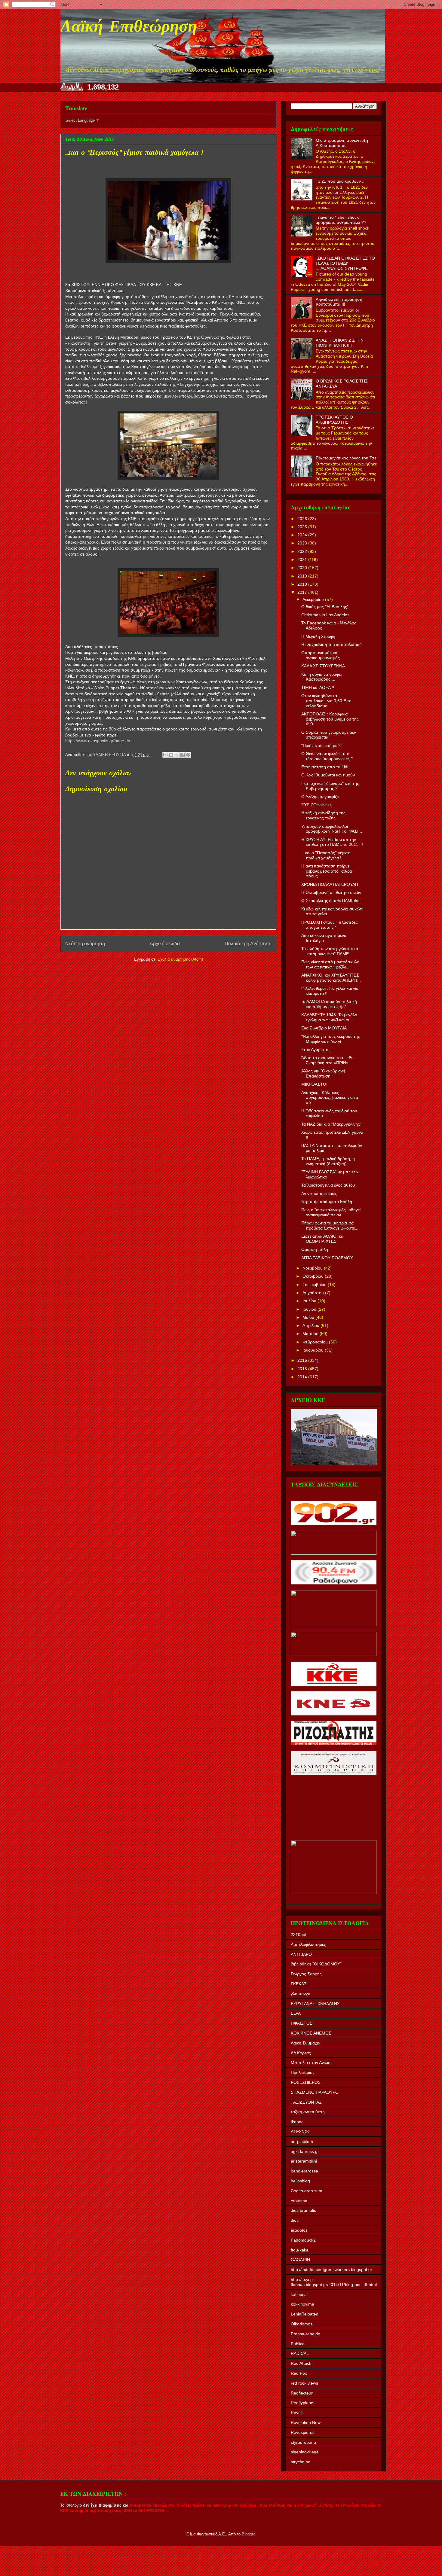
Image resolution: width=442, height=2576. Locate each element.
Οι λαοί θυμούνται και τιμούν (328, 775)
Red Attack (301, 2363)
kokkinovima (302, 2304)
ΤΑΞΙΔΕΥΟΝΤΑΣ (306, 2102)
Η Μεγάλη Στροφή (318, 636)
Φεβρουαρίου (316, 1342)
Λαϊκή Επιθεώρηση (129, 28)
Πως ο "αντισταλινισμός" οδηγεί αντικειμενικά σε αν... (331, 1212)
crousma (299, 2201)
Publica (298, 2344)
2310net (299, 1934)
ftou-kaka (300, 2250)
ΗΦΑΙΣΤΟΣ (302, 2023)
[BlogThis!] (171, 755)
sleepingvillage (305, 2452)
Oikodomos (302, 2324)
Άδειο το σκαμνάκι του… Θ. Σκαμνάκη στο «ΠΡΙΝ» (327, 1060)
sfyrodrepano (303, 2442)
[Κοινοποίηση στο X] (177, 755)
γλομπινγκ (300, 1994)
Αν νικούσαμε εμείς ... (321, 1193)
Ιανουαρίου (314, 1350)
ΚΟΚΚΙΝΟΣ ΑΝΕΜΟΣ (311, 2033)
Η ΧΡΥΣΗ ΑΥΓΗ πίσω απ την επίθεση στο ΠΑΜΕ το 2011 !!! (332, 842)
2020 (303, 568)
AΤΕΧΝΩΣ (301, 2132)
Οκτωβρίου (314, 1276)
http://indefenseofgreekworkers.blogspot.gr (331, 2270)
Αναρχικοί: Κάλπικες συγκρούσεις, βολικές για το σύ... (330, 1098)
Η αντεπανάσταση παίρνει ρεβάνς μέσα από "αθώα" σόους (327, 871)
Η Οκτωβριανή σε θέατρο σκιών (331, 892)
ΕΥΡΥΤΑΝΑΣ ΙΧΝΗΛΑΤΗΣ (315, 2004)
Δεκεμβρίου (314, 599)
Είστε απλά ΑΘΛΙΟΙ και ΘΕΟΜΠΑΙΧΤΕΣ (323, 1239)
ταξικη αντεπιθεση (308, 2112)
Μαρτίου (311, 1334)
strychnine (301, 2462)
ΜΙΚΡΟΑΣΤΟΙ (314, 1084)
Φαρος (297, 2122)
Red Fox (299, 2373)
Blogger (248, 2534)
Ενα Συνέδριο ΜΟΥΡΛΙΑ (324, 1028)
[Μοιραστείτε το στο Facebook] (183, 755)
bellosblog (300, 2181)
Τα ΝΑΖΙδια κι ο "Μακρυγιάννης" (331, 1124)
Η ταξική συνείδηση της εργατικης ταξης (323, 815)
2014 (303, 1377)
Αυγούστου (314, 1293)
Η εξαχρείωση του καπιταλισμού (331, 645)
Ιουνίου (310, 1309)
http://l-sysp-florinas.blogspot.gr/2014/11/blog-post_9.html (334, 2282)
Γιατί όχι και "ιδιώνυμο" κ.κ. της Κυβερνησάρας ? (330, 786)
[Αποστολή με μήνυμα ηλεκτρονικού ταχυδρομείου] (165, 755)
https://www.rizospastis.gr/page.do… (100, 741)
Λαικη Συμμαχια (305, 2043)
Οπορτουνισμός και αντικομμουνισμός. (321, 655)
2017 (303, 592)
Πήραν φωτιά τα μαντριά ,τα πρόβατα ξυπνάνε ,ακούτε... (330, 1226)
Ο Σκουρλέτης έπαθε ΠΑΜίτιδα (330, 901)
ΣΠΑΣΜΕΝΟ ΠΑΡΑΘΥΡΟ (315, 2092)
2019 (303, 576)
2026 (303, 519)
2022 (303, 551)
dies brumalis (303, 2210)
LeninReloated (305, 2314)
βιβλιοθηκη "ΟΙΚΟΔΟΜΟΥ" (316, 1964)
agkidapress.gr (305, 2151)
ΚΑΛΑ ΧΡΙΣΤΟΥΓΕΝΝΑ (323, 666)
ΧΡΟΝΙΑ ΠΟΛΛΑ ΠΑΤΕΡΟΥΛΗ (330, 884)
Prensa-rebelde (305, 2334)
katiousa (299, 2294)
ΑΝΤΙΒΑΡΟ (301, 1954)
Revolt (297, 2413)
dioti (295, 2220)
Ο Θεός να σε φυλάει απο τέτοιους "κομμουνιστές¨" (327, 756)
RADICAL (300, 2353)
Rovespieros (303, 2432)
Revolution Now (306, 2422)
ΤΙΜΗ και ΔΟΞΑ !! (318, 687)
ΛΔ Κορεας (301, 2053)
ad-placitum (302, 2142)
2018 (303, 584)
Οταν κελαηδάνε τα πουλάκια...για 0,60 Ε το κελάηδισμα (326, 701)
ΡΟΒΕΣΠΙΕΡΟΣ (306, 2082)
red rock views (304, 2383)
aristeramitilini (304, 2161)
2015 (303, 1369)
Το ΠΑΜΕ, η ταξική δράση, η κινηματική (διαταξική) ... (328, 1161)
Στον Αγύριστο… (317, 1050)
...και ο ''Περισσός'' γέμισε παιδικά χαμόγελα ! (325, 855)
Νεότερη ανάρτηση (85, 944)
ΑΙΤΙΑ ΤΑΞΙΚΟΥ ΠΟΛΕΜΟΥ (327, 1258)
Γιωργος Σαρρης (306, 1974)
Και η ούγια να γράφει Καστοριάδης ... (321, 677)
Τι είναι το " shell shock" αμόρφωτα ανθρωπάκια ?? (341, 220)
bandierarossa (304, 2171)
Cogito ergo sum (307, 2191)
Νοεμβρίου (313, 1268)
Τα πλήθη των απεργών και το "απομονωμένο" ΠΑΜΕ (330, 951)
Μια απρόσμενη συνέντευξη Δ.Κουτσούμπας (342, 143)
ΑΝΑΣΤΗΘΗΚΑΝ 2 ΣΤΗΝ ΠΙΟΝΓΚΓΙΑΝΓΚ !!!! (340, 343)
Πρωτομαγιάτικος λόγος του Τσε (346, 458)
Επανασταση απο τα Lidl (325, 767)
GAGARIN (300, 2260)
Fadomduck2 (303, 2240)
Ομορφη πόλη (315, 1249)
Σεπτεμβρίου (315, 1285)
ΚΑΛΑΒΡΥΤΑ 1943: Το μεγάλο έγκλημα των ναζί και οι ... (329, 1017)
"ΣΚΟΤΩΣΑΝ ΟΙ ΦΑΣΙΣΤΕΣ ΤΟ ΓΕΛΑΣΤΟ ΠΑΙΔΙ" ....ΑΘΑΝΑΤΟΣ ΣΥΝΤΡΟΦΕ (345, 263)
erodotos (299, 2230)
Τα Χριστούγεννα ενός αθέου (328, 1185)
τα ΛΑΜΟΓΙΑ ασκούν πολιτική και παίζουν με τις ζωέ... (329, 1004)
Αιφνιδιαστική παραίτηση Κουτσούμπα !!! (339, 302)
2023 (303, 543)
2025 (303, 527)
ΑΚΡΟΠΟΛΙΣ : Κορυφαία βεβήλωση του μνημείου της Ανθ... (330, 719)
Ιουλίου (310, 1301)
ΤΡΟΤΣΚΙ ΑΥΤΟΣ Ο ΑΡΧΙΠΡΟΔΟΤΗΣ (334, 420)
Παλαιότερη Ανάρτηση (248, 944)
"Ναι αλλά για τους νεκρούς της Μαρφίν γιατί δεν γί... (331, 1039)
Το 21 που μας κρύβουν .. (340, 181)
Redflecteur (302, 2393)
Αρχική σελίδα (165, 944)
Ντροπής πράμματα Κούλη (327, 1202)
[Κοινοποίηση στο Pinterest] (188, 755)
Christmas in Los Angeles (325, 615)
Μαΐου (309, 1317)
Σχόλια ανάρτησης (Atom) (180, 959)
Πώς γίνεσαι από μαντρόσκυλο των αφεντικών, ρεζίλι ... (330, 964)
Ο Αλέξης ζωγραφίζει (320, 797)
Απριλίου (312, 1325)
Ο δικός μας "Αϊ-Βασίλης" (325, 607)
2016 (303, 1360)
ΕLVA (296, 2013)
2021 (303, 559)
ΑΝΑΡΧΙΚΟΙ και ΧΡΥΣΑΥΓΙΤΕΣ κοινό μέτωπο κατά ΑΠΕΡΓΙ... (331, 978)
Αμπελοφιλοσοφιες (308, 1944)
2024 (303, 535)
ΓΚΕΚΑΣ (299, 1984)
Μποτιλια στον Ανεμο (311, 2062)
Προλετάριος (303, 2072)
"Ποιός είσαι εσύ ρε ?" (322, 745)
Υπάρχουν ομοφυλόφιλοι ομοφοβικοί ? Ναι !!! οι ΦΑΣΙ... (332, 829)
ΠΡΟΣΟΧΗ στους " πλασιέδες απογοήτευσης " (330, 925)
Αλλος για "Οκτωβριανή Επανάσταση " (323, 1073)
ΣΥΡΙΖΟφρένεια (316, 805)
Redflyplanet (303, 2403)
